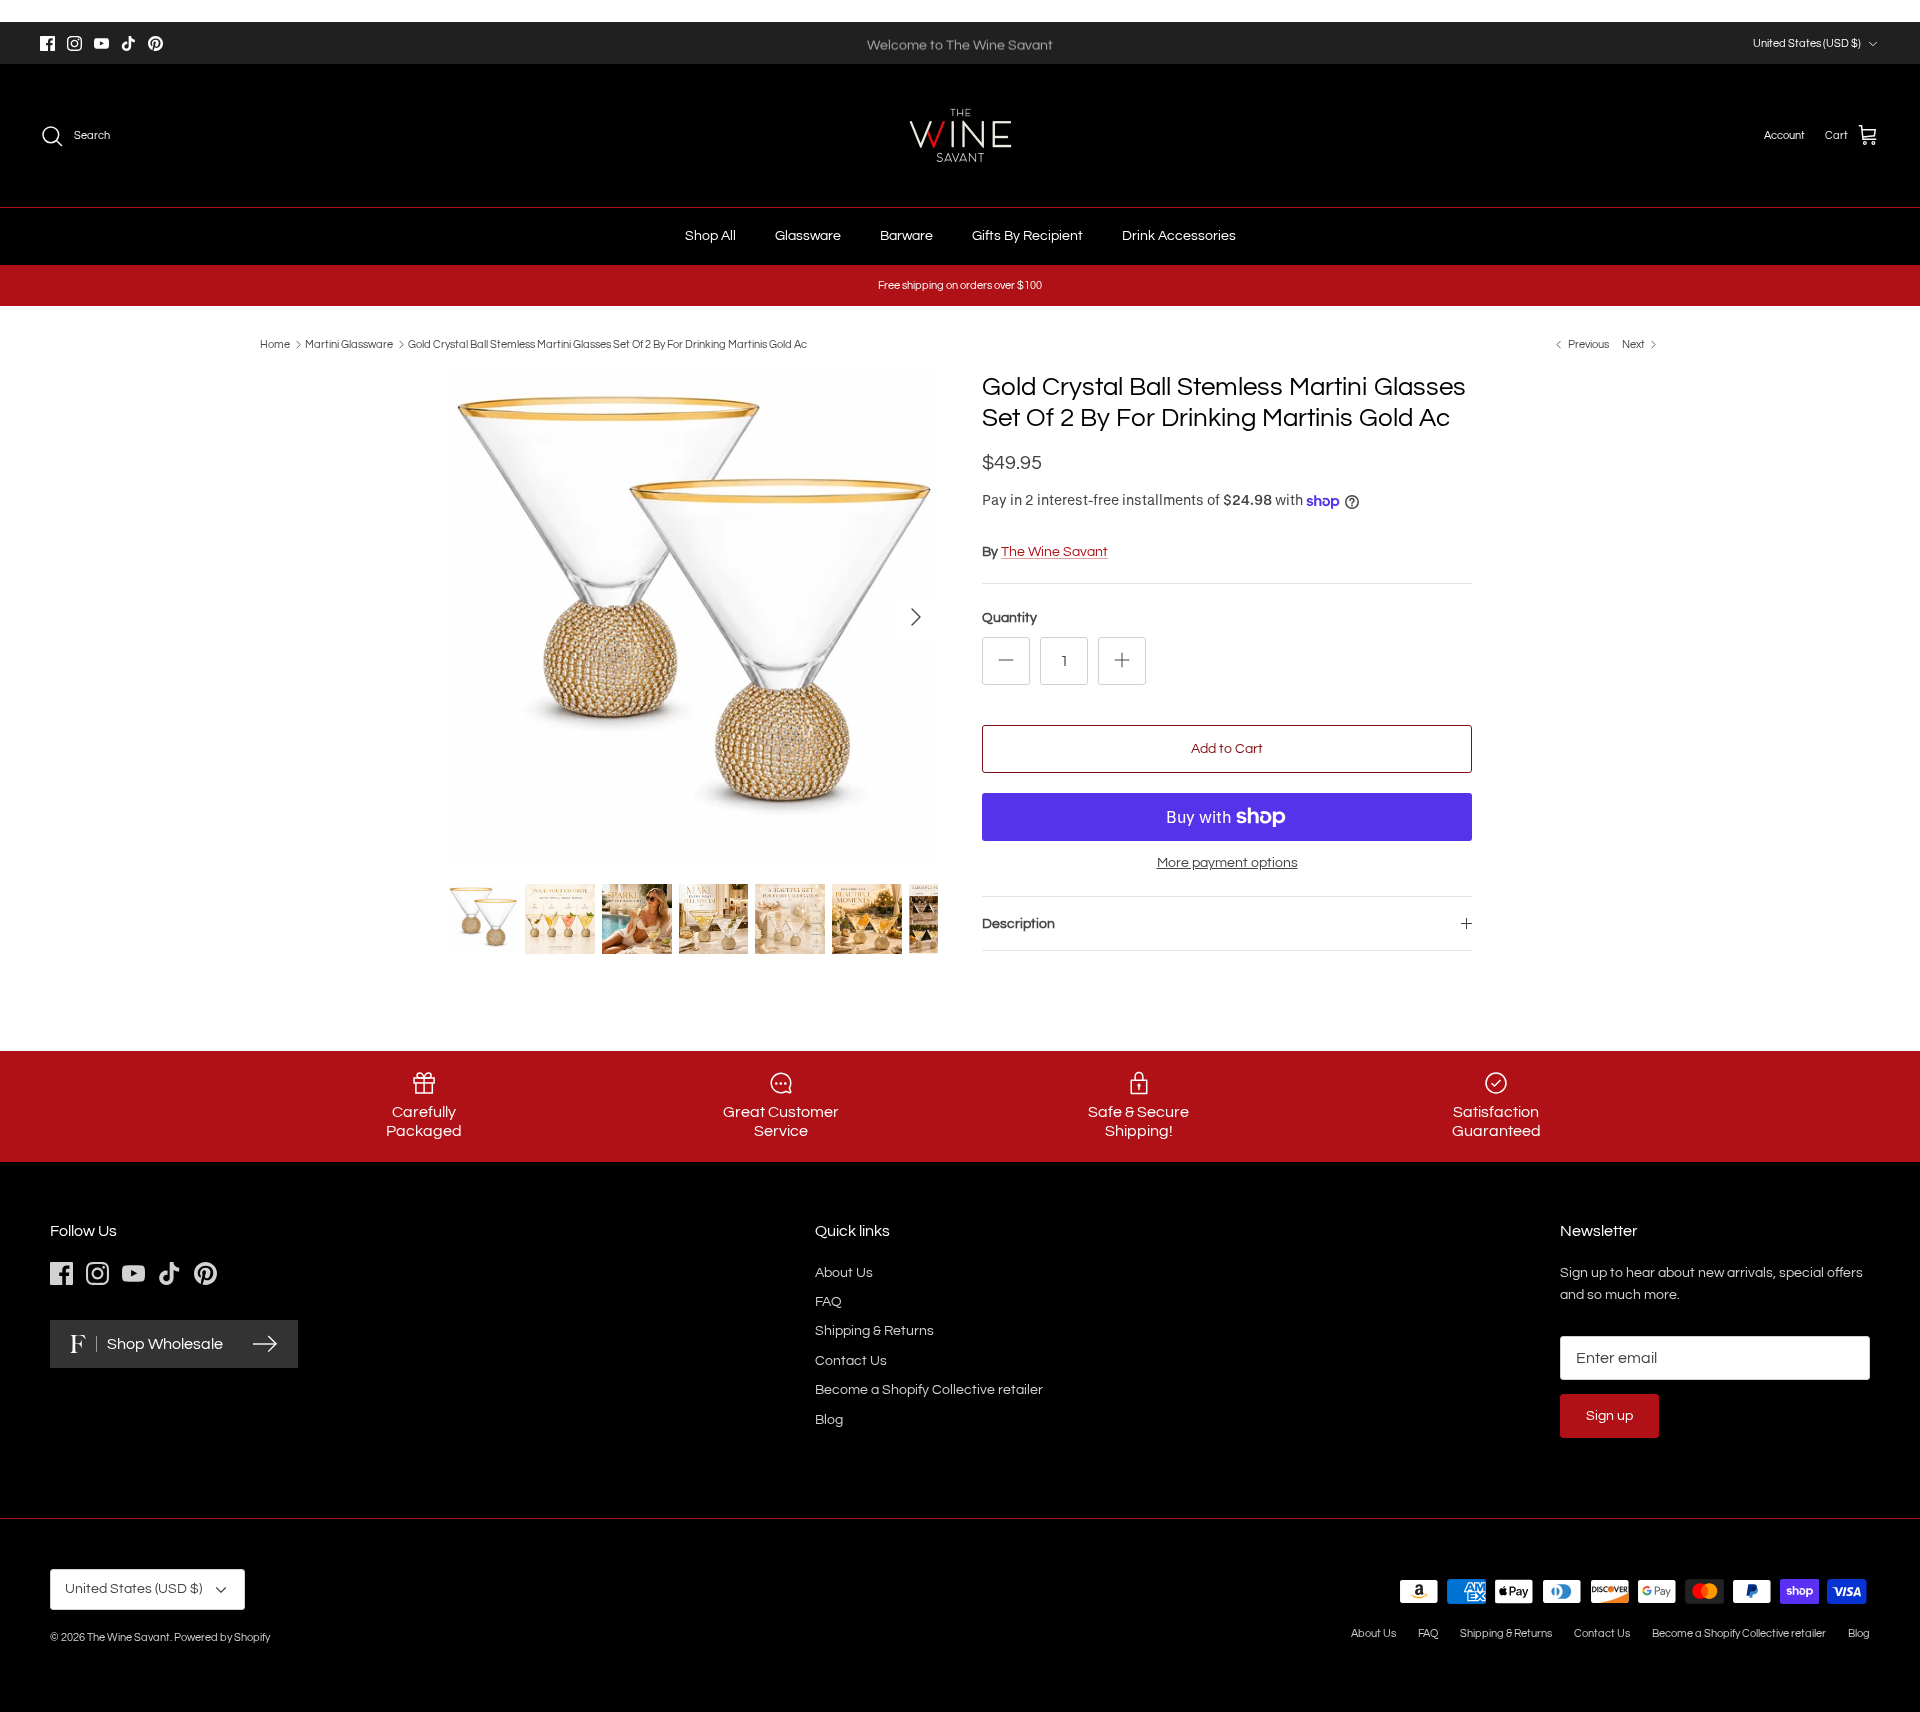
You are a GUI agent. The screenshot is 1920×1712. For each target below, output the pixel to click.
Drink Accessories (1179, 236)
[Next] (916, 617)
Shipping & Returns (874, 1331)
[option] (693, 617)
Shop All (710, 236)
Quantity (1009, 618)
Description (1018, 924)
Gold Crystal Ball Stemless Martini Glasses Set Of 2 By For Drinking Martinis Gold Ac (607, 344)
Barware (906, 236)
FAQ (828, 1302)
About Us (844, 1273)
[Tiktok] (128, 43)
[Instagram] (74, 43)
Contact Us (851, 1361)
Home (275, 344)
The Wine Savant (1054, 552)
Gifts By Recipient (1027, 236)
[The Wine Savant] (960, 135)
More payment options (1227, 863)
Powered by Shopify (222, 1637)
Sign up (1609, 1416)
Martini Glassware (349, 344)
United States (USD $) (1807, 43)
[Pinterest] (155, 43)
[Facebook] (47, 43)
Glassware (808, 236)
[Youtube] (101, 43)
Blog (829, 1420)
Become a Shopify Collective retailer (929, 1390)
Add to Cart (1227, 749)
